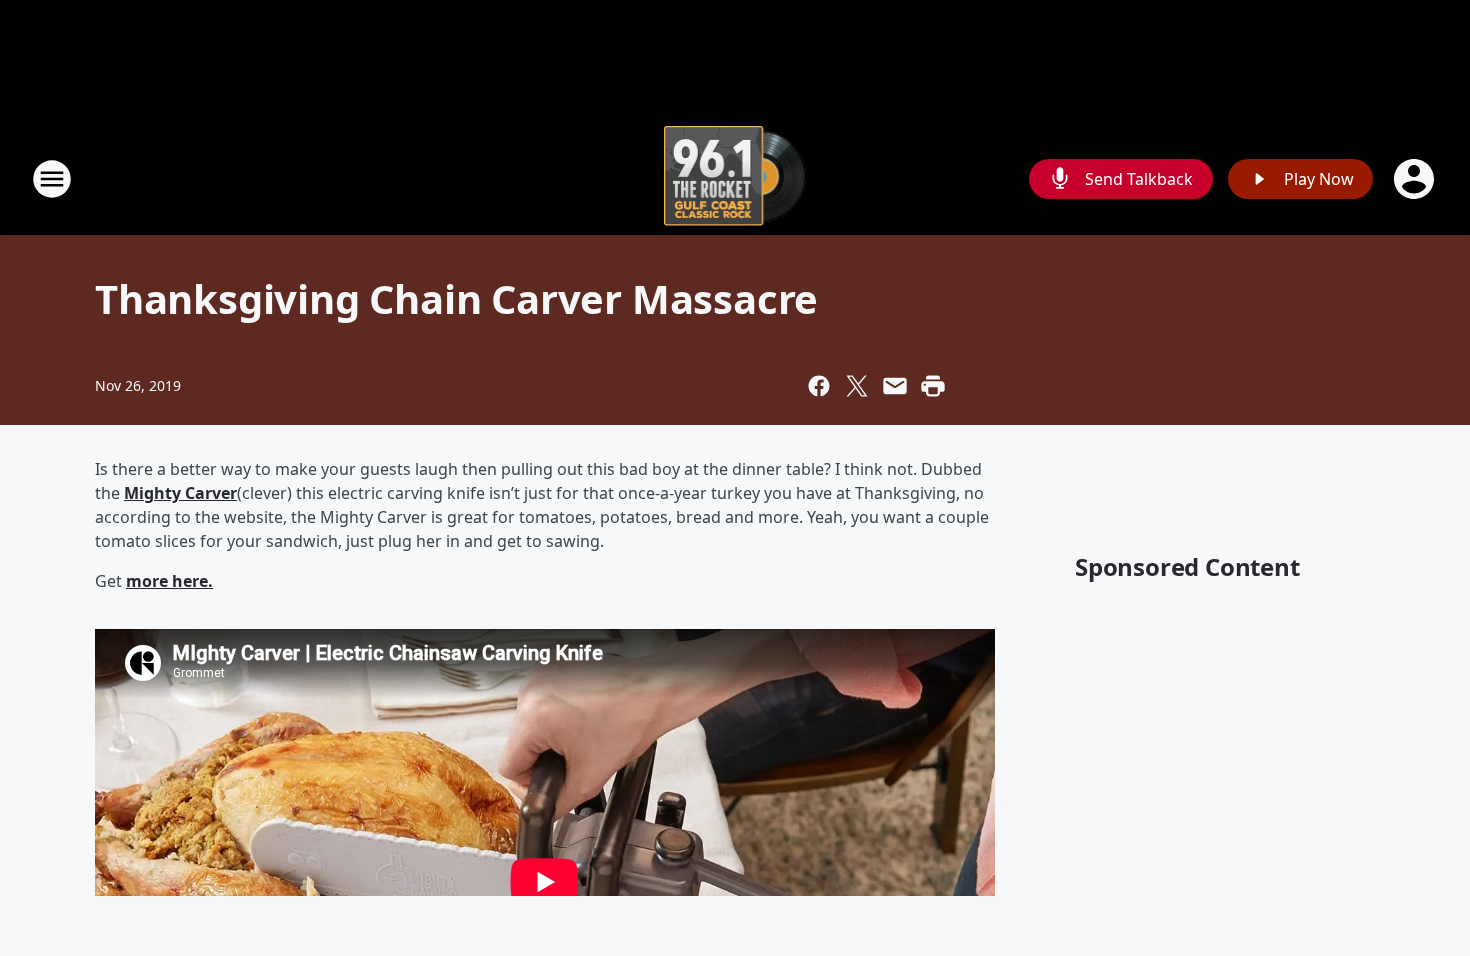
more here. (169, 581)
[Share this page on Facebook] (819, 386)
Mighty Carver (180, 493)
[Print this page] (933, 386)
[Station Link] (735, 178)
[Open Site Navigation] (52, 179)
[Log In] (1416, 179)
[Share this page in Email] (895, 386)
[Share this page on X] (857, 386)
